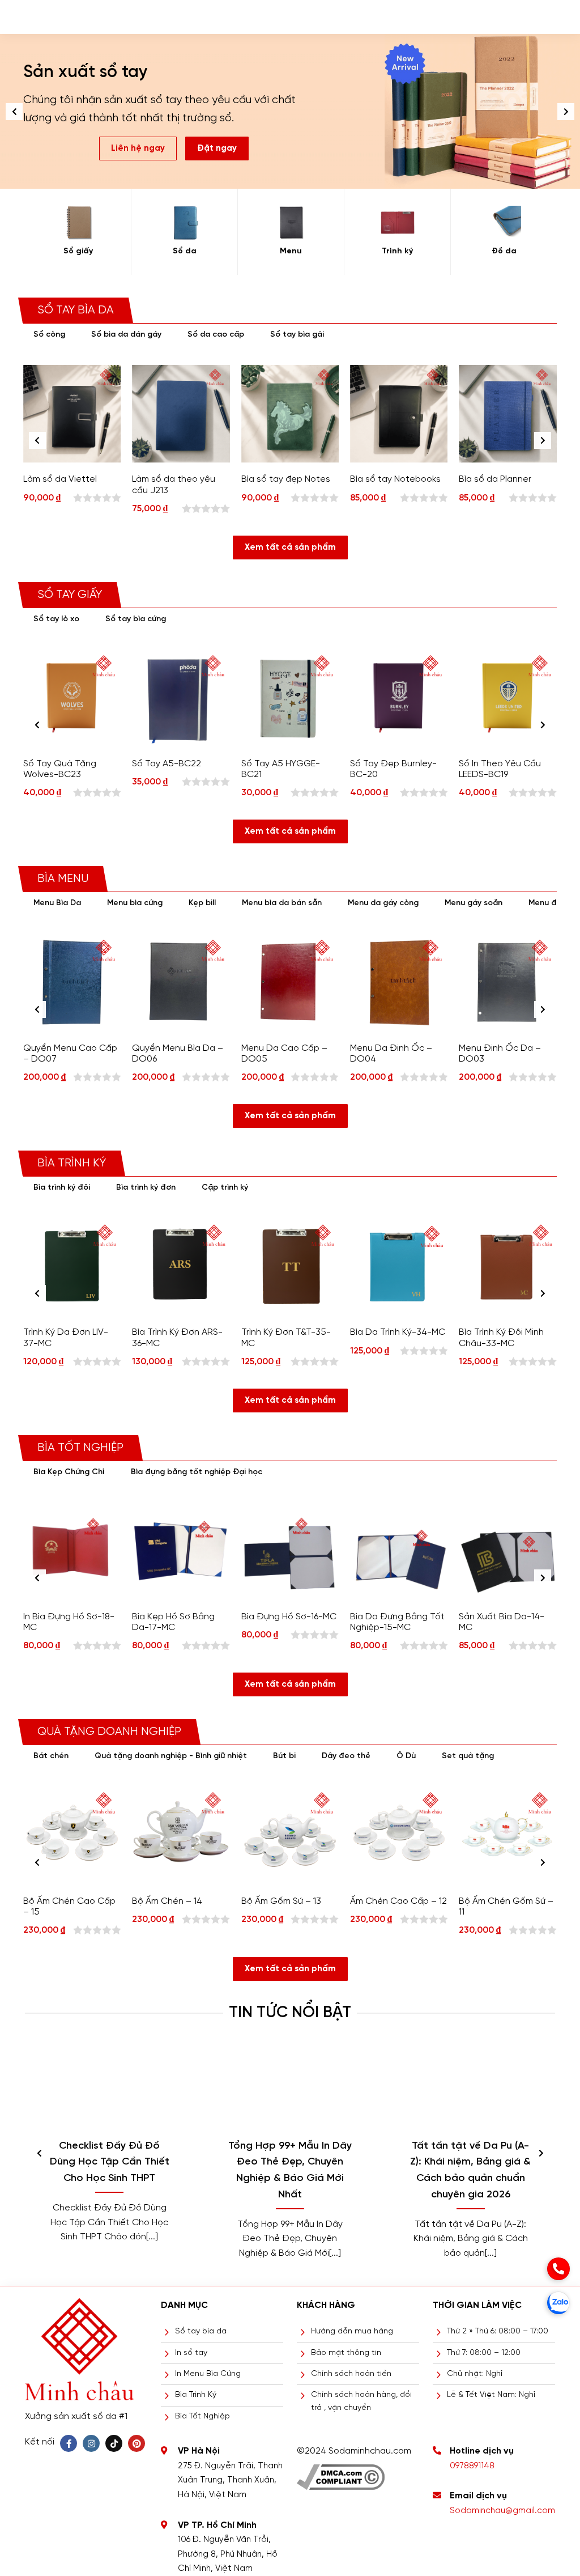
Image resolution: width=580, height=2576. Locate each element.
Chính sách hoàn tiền (351, 2374)
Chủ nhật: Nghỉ (475, 2374)
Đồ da (504, 251)
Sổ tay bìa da (201, 2331)
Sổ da (185, 251)
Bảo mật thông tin (346, 2353)
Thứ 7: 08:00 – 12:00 (484, 2353)
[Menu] (291, 223)
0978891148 (472, 2466)
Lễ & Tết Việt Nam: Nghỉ (491, 2395)
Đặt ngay (217, 148)
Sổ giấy (78, 251)
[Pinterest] (137, 2443)
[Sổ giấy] (78, 223)
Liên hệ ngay (138, 148)
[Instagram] (91, 2443)
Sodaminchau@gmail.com (502, 2511)
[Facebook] (69, 2443)
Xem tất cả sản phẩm (290, 548)
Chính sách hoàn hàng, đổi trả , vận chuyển (361, 2401)
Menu (291, 251)
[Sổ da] (184, 223)
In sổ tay (191, 2353)
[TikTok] (114, 2443)
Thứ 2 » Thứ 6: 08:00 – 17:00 (498, 2331)
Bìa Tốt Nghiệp (202, 2416)
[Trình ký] (397, 223)
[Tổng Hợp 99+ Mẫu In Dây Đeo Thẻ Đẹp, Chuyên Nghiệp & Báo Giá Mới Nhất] (290, 2088)
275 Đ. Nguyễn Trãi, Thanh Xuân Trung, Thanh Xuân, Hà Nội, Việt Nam (230, 2480)
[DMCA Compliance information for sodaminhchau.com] (341, 2473)
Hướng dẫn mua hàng (352, 2331)
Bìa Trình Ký (196, 2395)
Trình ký (397, 251)
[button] (566, 112)
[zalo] (558, 2303)
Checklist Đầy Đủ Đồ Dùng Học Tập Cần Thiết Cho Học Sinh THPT (110, 2163)
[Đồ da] (504, 223)
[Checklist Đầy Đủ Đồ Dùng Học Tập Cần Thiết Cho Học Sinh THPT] (110, 2088)
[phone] (558, 2269)
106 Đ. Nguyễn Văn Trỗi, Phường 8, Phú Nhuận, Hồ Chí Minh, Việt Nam (228, 2554)
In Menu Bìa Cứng (208, 2374)
